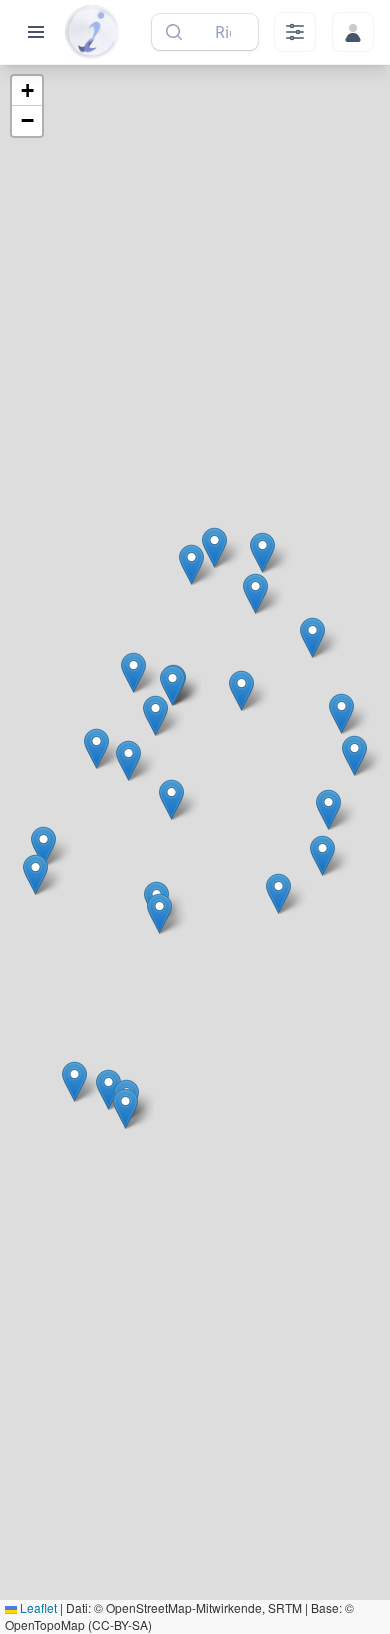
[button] (171, 799)
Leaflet (37, 1607)
